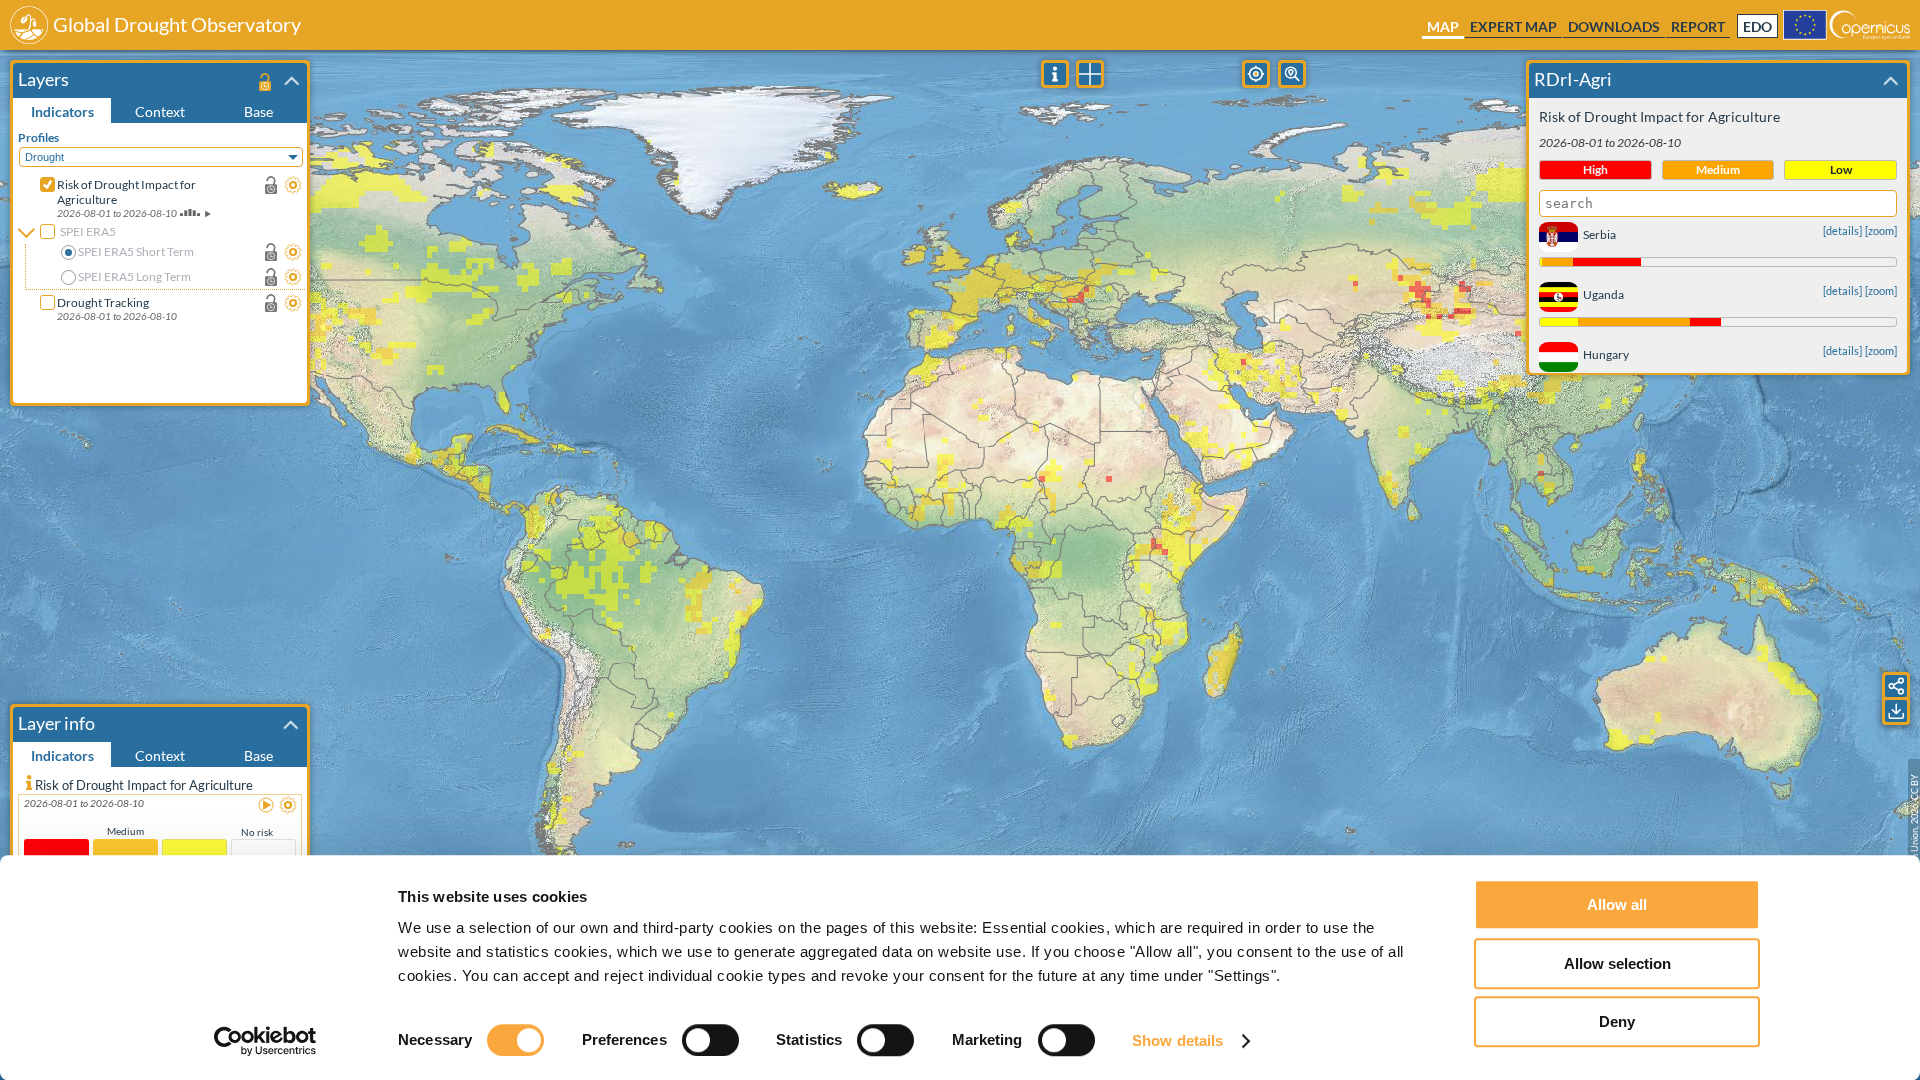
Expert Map (1513, 26)
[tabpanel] (162, 263)
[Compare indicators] (1090, 74)
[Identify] (1055, 74)
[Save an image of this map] (1896, 711)
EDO (1757, 27)
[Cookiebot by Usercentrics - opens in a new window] (265, 1041)
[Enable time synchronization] (271, 185)
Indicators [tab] (62, 111)
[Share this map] (1896, 686)
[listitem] (160, 851)
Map (1443, 26)
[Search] (1292, 74)
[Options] (293, 185)
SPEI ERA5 (88, 231)
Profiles (38, 137)
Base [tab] (258, 111)
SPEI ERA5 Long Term (134, 276)
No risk (257, 832)
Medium (125, 831)
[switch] (710, 1040)
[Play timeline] (267, 806)
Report (1698, 26)
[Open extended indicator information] (29, 782)
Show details (1177, 1040)
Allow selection (1617, 963)
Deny (1617, 1021)
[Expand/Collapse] (292, 81)
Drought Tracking (103, 302)
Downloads (1614, 26)
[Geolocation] (1256, 74)
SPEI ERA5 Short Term (136, 251)
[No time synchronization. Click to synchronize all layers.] (264, 81)
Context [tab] (160, 111)
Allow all (1617, 904)
